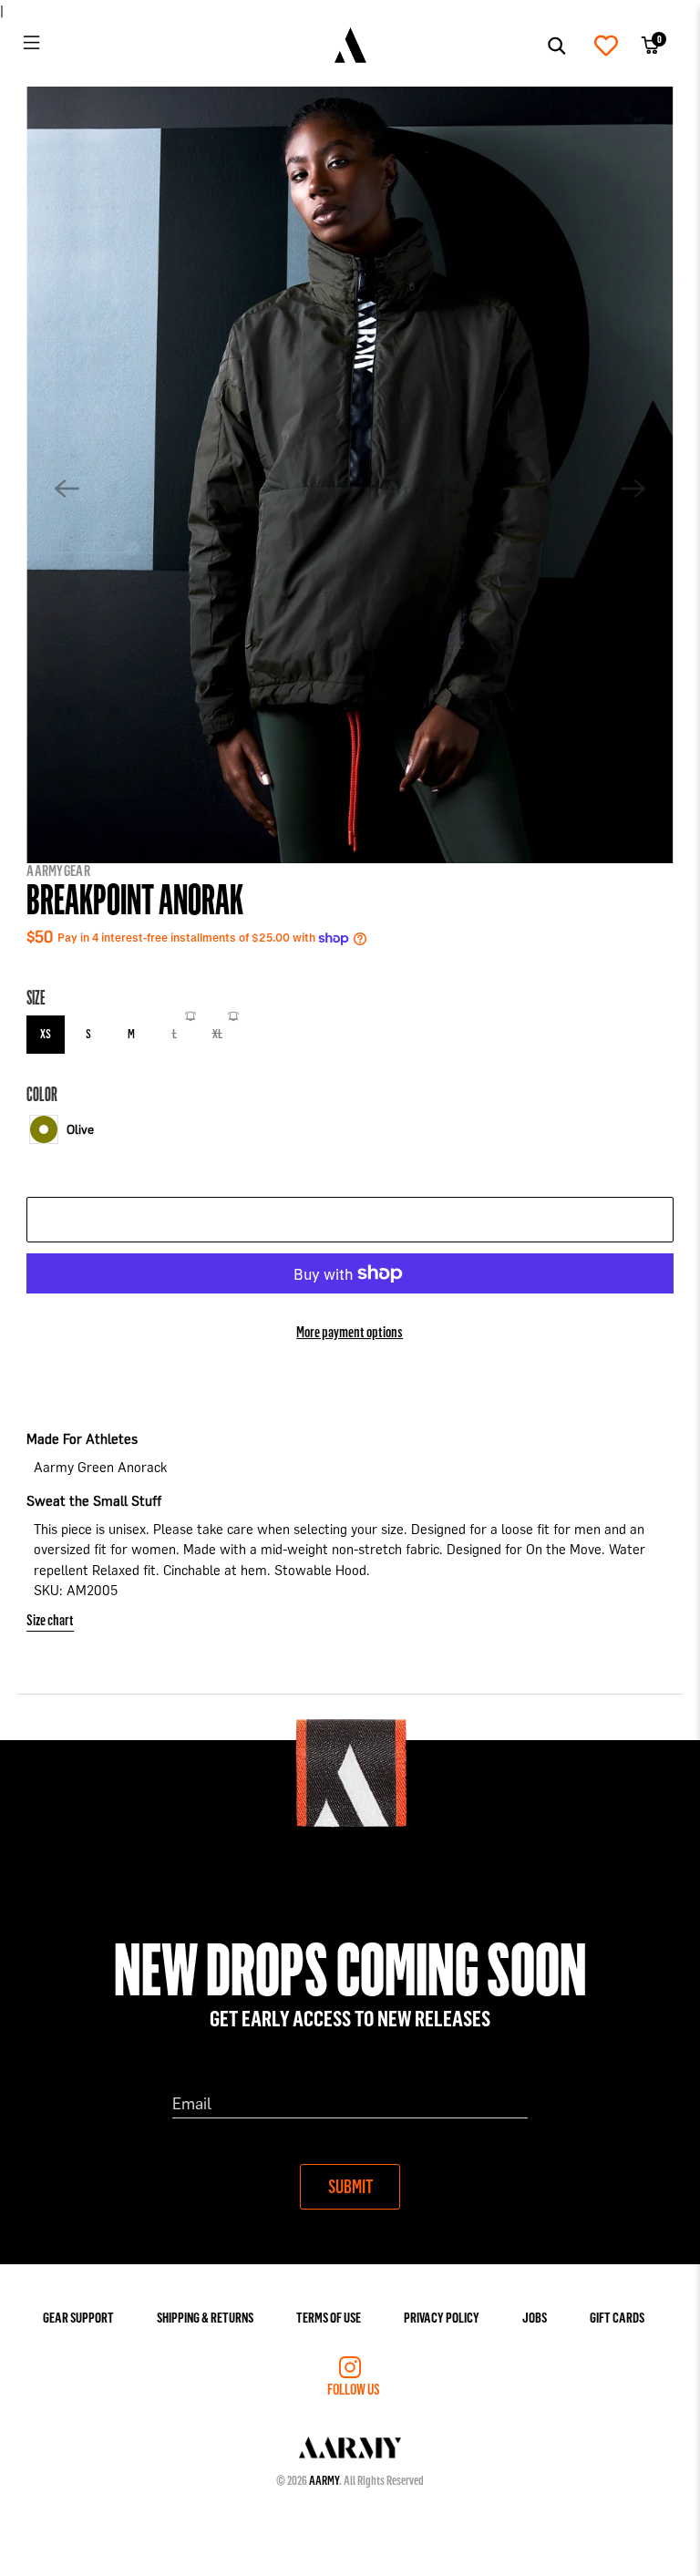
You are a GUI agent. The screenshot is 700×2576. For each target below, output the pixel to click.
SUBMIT (350, 2186)
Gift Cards (617, 2317)
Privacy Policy (442, 2317)
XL (217, 1033)
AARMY (324, 2480)
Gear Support (78, 2317)
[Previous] (67, 489)
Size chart (50, 1619)
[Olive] (44, 1129)
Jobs (535, 2317)
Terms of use (329, 2317)
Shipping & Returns (205, 2317)
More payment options (350, 1331)
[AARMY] (350, 46)
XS (46, 1033)
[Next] (633, 489)
